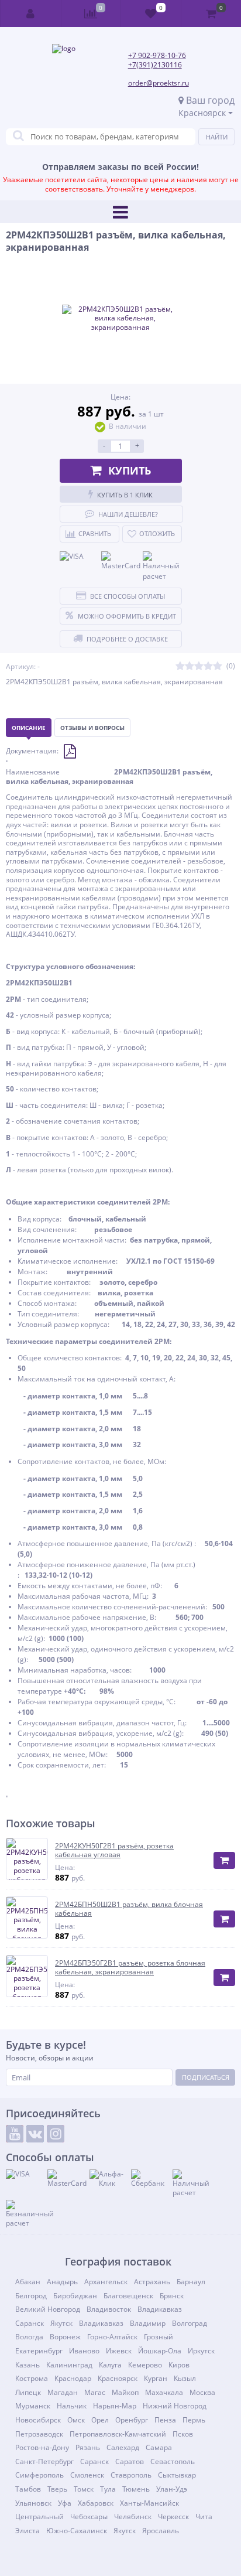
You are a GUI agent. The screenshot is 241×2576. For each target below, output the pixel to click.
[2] (190, 666)
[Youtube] (15, 2134)
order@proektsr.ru (159, 83)
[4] (208, 666)
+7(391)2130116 (155, 65)
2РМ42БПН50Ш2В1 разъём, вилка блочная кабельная (129, 1909)
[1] (180, 666)
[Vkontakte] (35, 2134)
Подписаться (206, 2077)
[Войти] (31, 13)
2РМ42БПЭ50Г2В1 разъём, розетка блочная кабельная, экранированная (130, 1968)
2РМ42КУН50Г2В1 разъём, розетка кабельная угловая (114, 1850)
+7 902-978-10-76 (157, 55)
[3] (199, 666)
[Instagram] (56, 2134)
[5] (218, 666)
